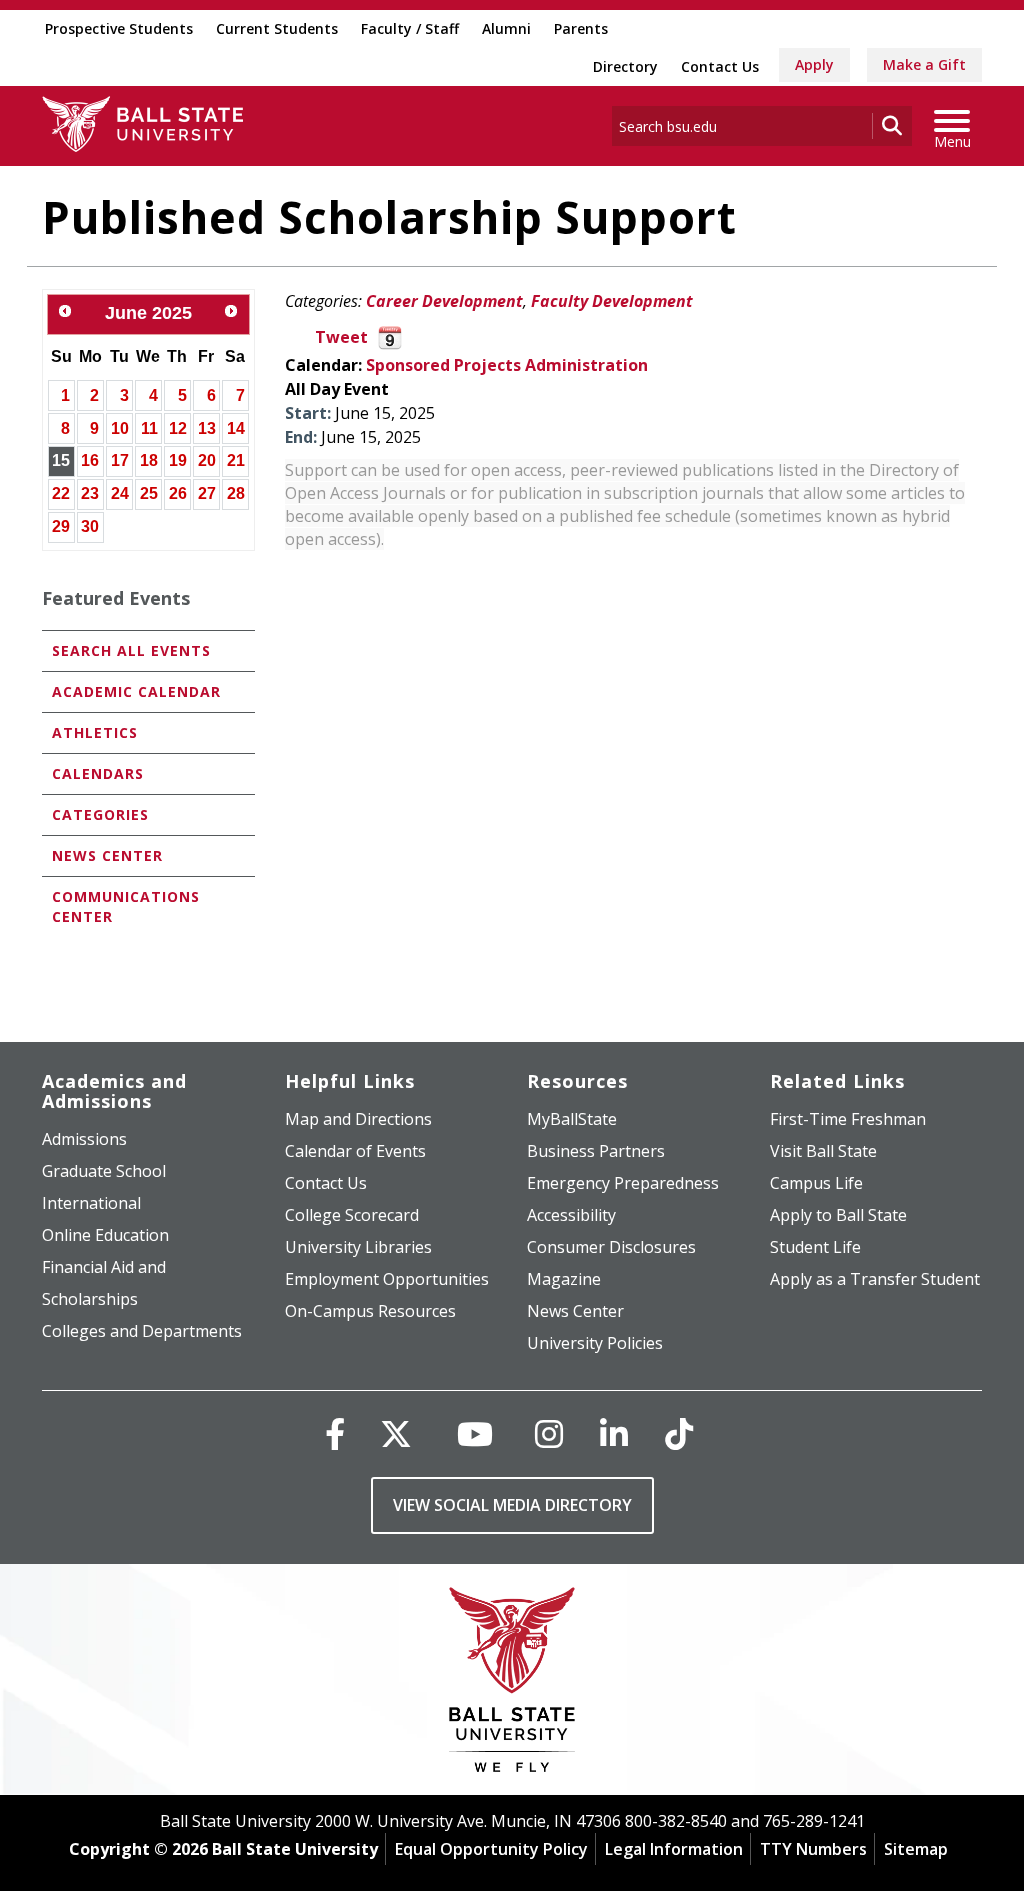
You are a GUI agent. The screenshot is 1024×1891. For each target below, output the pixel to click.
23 (90, 493)
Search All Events (131, 650)
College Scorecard (352, 1215)
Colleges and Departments (142, 1331)
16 (90, 460)
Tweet (341, 337)
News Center (107, 855)
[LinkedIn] (614, 1433)
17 (120, 460)
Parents (581, 28)
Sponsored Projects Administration (507, 365)
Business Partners (596, 1151)
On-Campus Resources (370, 1311)
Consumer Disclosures (611, 1247)
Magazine (564, 1279)
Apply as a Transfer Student (875, 1279)
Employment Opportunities (387, 1279)
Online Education (105, 1235)
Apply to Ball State (838, 1215)
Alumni (506, 28)
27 (207, 493)
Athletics (95, 732)
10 (120, 428)
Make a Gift (924, 64)
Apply (814, 64)
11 (149, 428)
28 (236, 493)
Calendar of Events (355, 1151)
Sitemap (916, 1849)
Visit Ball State (823, 1151)
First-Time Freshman (848, 1119)
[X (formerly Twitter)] (396, 1433)
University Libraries (358, 1247)
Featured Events (116, 598)
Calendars (98, 773)
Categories (100, 814)
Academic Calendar (136, 691)
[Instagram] (549, 1433)
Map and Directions (358, 1119)
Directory (625, 66)
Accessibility (571, 1215)
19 (178, 460)
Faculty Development (612, 301)
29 (61, 526)
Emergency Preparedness (623, 1183)
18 (149, 460)
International (91, 1203)
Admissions (84, 1139)
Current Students (277, 28)
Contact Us (720, 66)
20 (207, 460)
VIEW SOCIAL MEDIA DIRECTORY (512, 1505)
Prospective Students (119, 28)
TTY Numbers (813, 1849)
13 (207, 428)
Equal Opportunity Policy (491, 1849)
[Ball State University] (512, 1684)
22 (61, 493)
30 (90, 526)
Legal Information (674, 1849)
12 (178, 428)
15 (61, 460)
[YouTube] (475, 1433)
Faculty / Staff (410, 28)
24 (120, 493)
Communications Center (126, 906)
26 (178, 493)
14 (236, 428)
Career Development (444, 301)
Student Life (815, 1247)
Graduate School (104, 1171)
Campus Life (816, 1183)
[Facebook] (335, 1433)
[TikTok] (679, 1433)
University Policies (595, 1343)
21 (236, 460)
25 (149, 493)
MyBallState (572, 1119)
